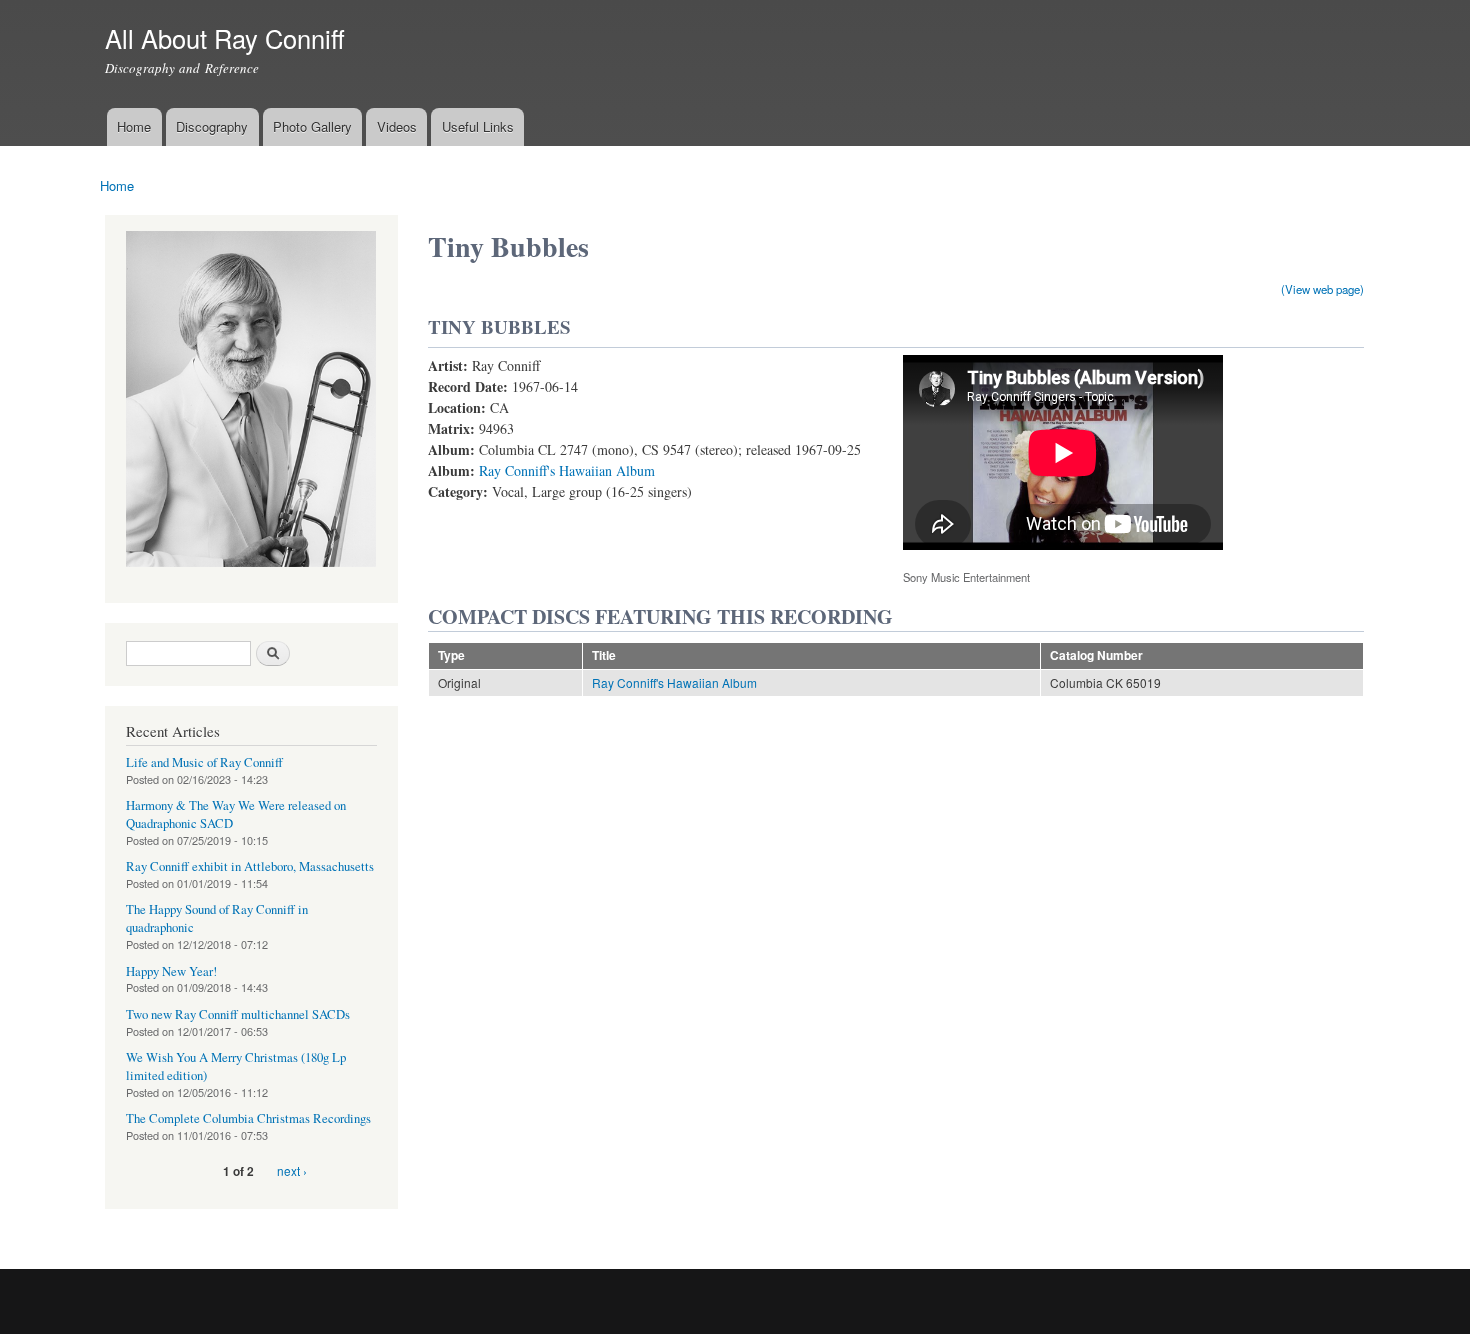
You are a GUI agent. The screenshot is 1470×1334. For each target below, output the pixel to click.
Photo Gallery (312, 126)
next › (292, 1170)
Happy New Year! (171, 971)
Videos (397, 126)
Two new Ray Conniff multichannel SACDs (238, 1014)
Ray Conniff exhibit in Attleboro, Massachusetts (250, 866)
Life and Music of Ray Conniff (204, 762)
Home (134, 126)
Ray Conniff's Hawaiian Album (567, 470)
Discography (212, 126)
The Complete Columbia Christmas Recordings (248, 1118)
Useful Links (478, 126)
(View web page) (1322, 289)
